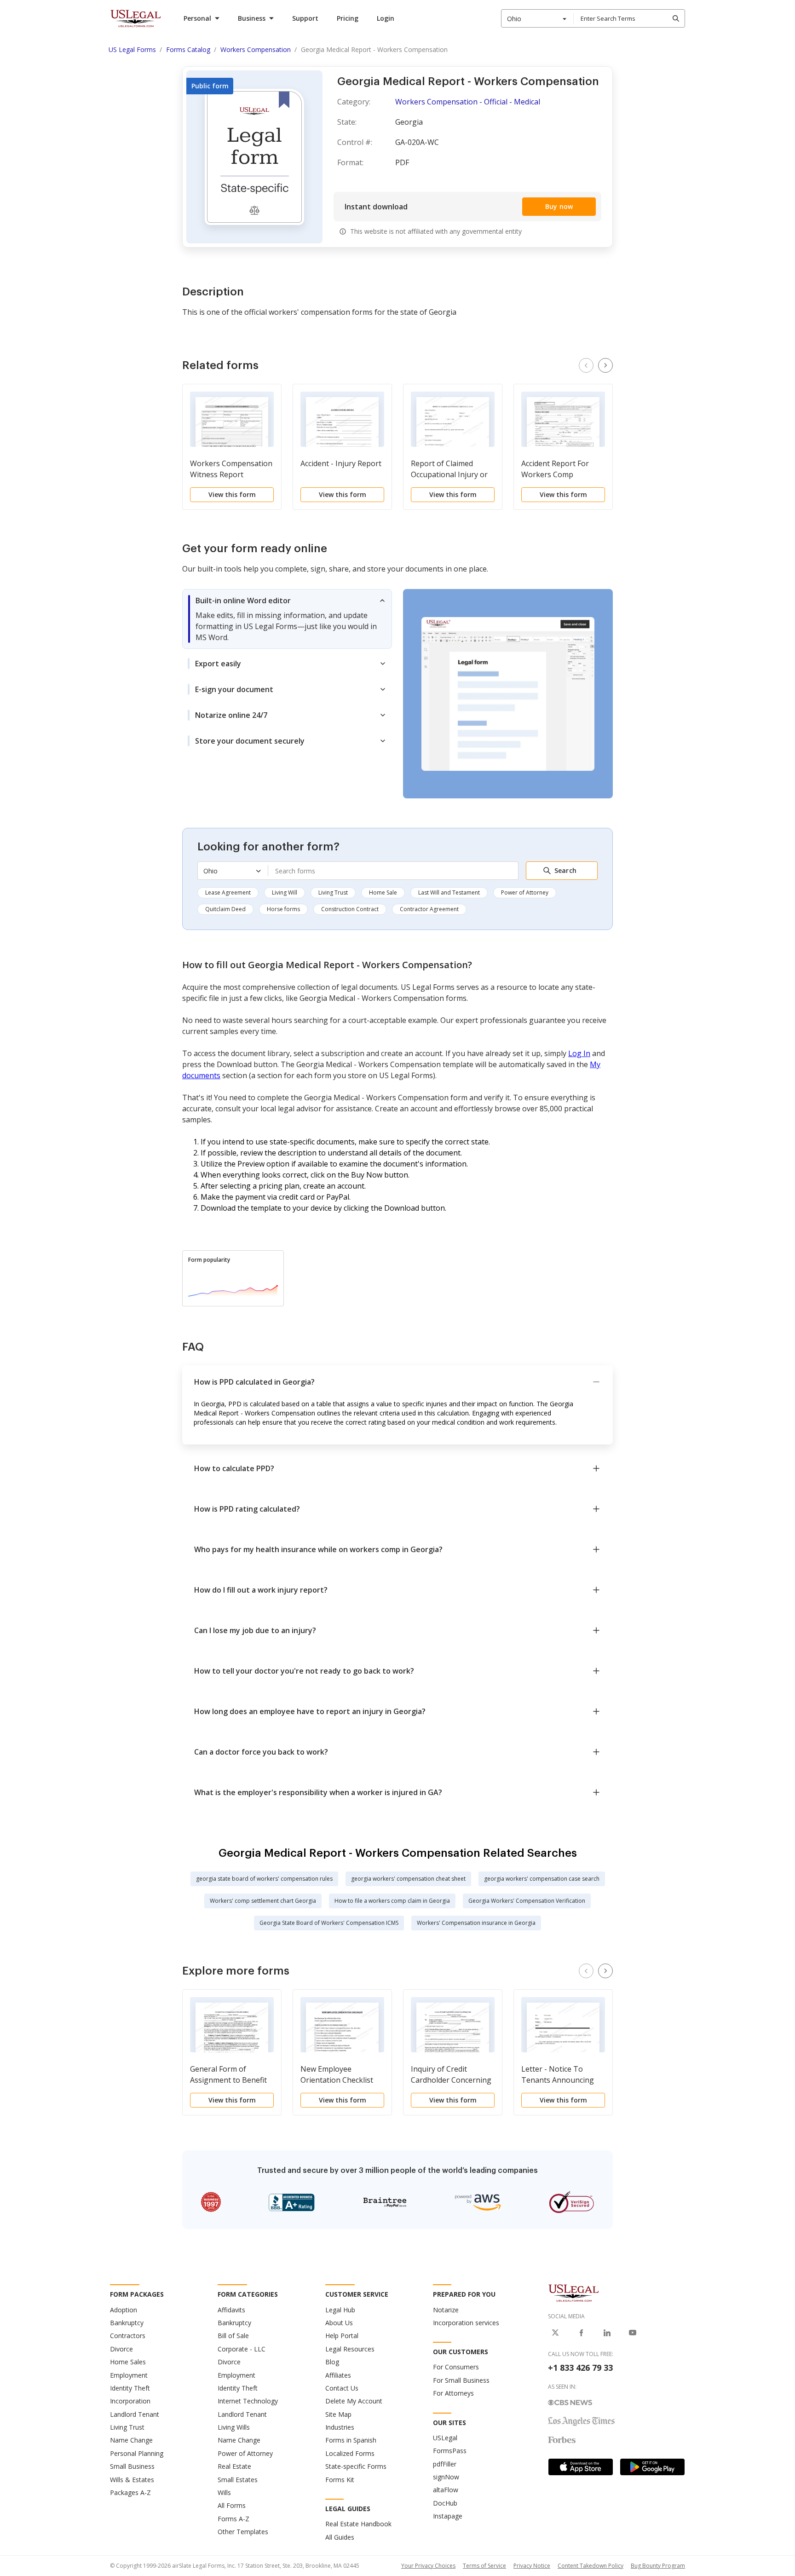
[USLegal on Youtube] (633, 2333)
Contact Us (342, 2388)
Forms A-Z (233, 2519)
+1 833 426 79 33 (580, 2368)
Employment (129, 2375)
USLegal (445, 2438)
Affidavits (231, 2310)
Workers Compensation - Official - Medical (468, 102)
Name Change (131, 2440)
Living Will (285, 892)
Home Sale (383, 892)
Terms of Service (484, 2566)
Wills (224, 2492)
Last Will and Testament (449, 892)
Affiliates (338, 2375)
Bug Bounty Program (658, 2566)
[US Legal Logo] (574, 2293)
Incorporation (130, 2401)
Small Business (132, 2466)
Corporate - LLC (242, 2349)
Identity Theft (130, 2388)
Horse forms (283, 909)
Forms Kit (340, 2480)
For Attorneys (453, 2393)
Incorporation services (466, 2323)
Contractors (128, 2336)
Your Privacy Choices (428, 2566)
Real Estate (234, 2466)
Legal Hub (340, 2310)
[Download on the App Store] (581, 2467)
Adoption (124, 2310)
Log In (579, 1053)
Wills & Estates (132, 2480)
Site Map (338, 2414)
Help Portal (342, 2336)
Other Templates (243, 2532)
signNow (446, 2477)
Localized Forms (350, 2453)
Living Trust (333, 892)
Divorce (121, 2349)
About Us (339, 2323)
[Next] (605, 365)
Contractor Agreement (429, 909)
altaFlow (446, 2490)
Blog (332, 2362)
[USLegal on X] (555, 2333)
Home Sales (128, 2362)
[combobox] (537, 18)
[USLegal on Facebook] (581, 2333)
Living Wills (234, 2427)
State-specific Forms (356, 2466)
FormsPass (450, 2451)
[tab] (287, 619)
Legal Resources (350, 2349)
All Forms (232, 2505)
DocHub (445, 2503)
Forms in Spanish (351, 2440)
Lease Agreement (228, 892)
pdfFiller (445, 2464)
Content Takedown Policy (590, 2566)
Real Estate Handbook (358, 2524)
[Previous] (586, 365)
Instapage (448, 2516)
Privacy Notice (532, 2566)
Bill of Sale (233, 2336)
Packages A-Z (130, 2492)
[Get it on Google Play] (652, 2467)
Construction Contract (350, 909)
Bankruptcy (127, 2323)
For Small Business (461, 2380)
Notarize (446, 2310)
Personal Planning (137, 2453)
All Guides (340, 2537)
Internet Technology (248, 2401)
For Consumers (456, 2367)
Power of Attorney (525, 892)
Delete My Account (354, 2401)
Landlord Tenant (135, 2414)
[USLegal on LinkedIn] (607, 2333)
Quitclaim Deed (225, 909)
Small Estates (238, 2480)
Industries (340, 2427)
